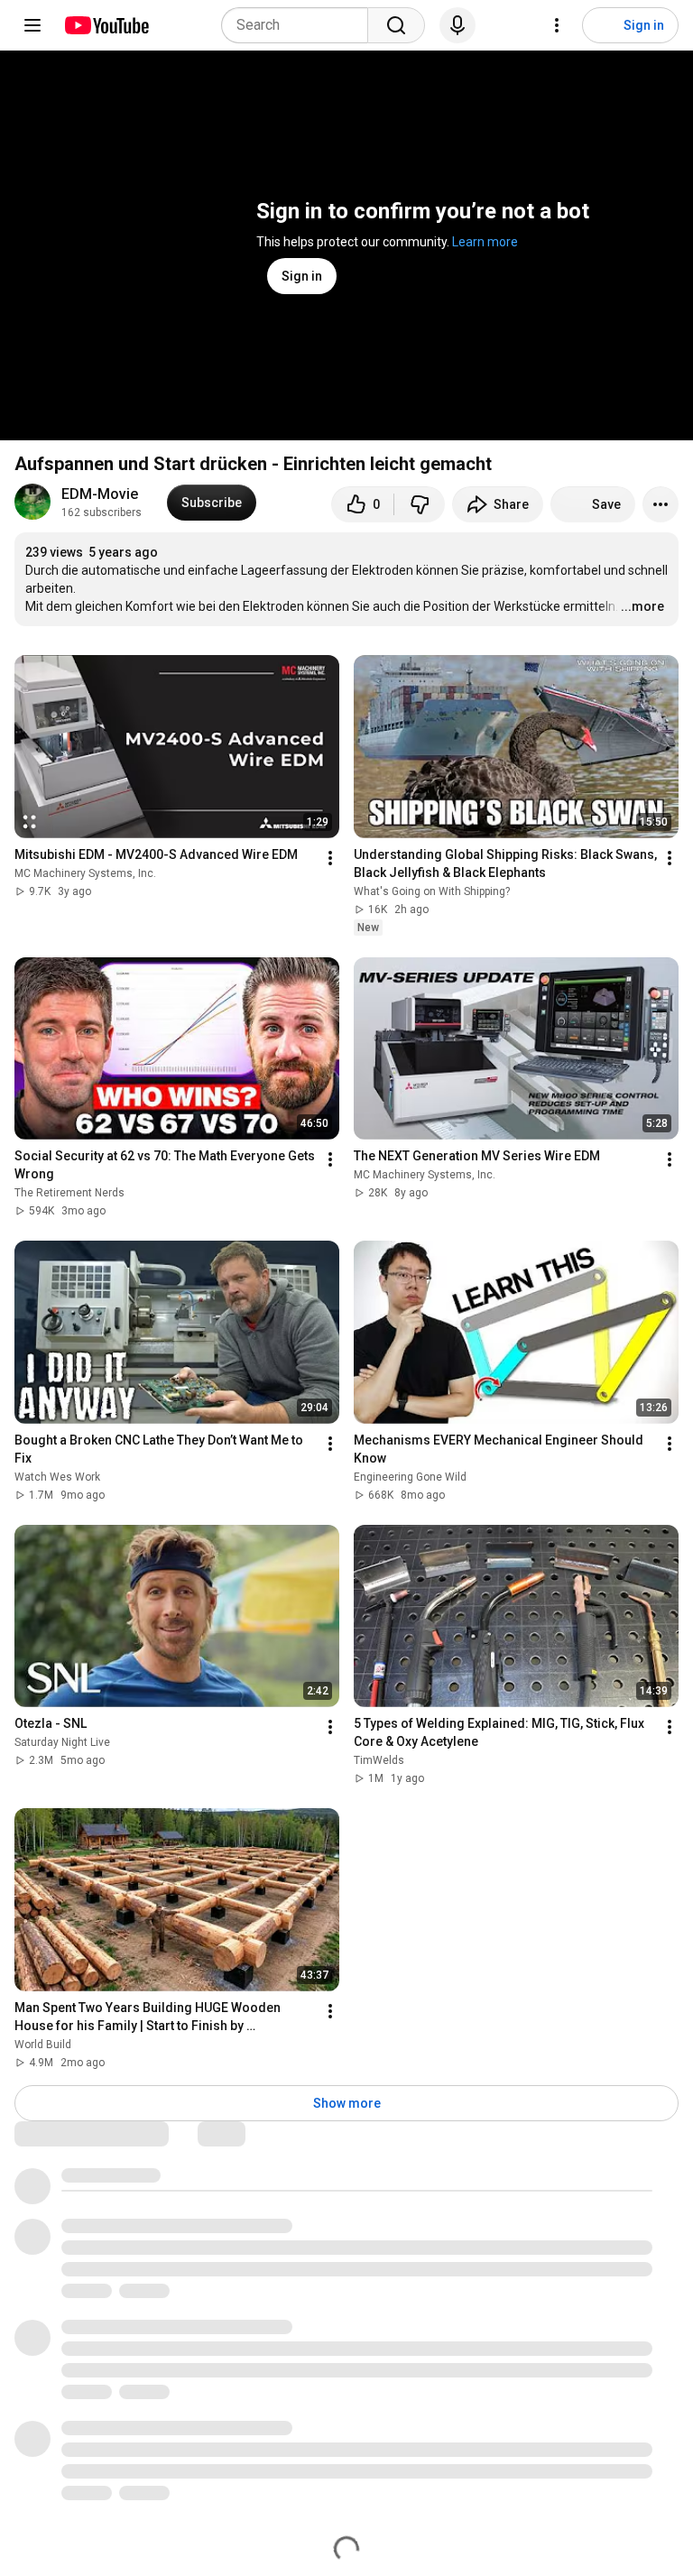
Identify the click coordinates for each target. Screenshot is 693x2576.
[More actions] (661, 504)
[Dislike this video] (420, 504)
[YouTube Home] (106, 25)
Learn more (485, 242)
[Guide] (32, 25)
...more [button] (642, 606)
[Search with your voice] (457, 25)
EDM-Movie (100, 494)
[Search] (396, 25)
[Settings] (557, 25)
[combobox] (300, 25)
